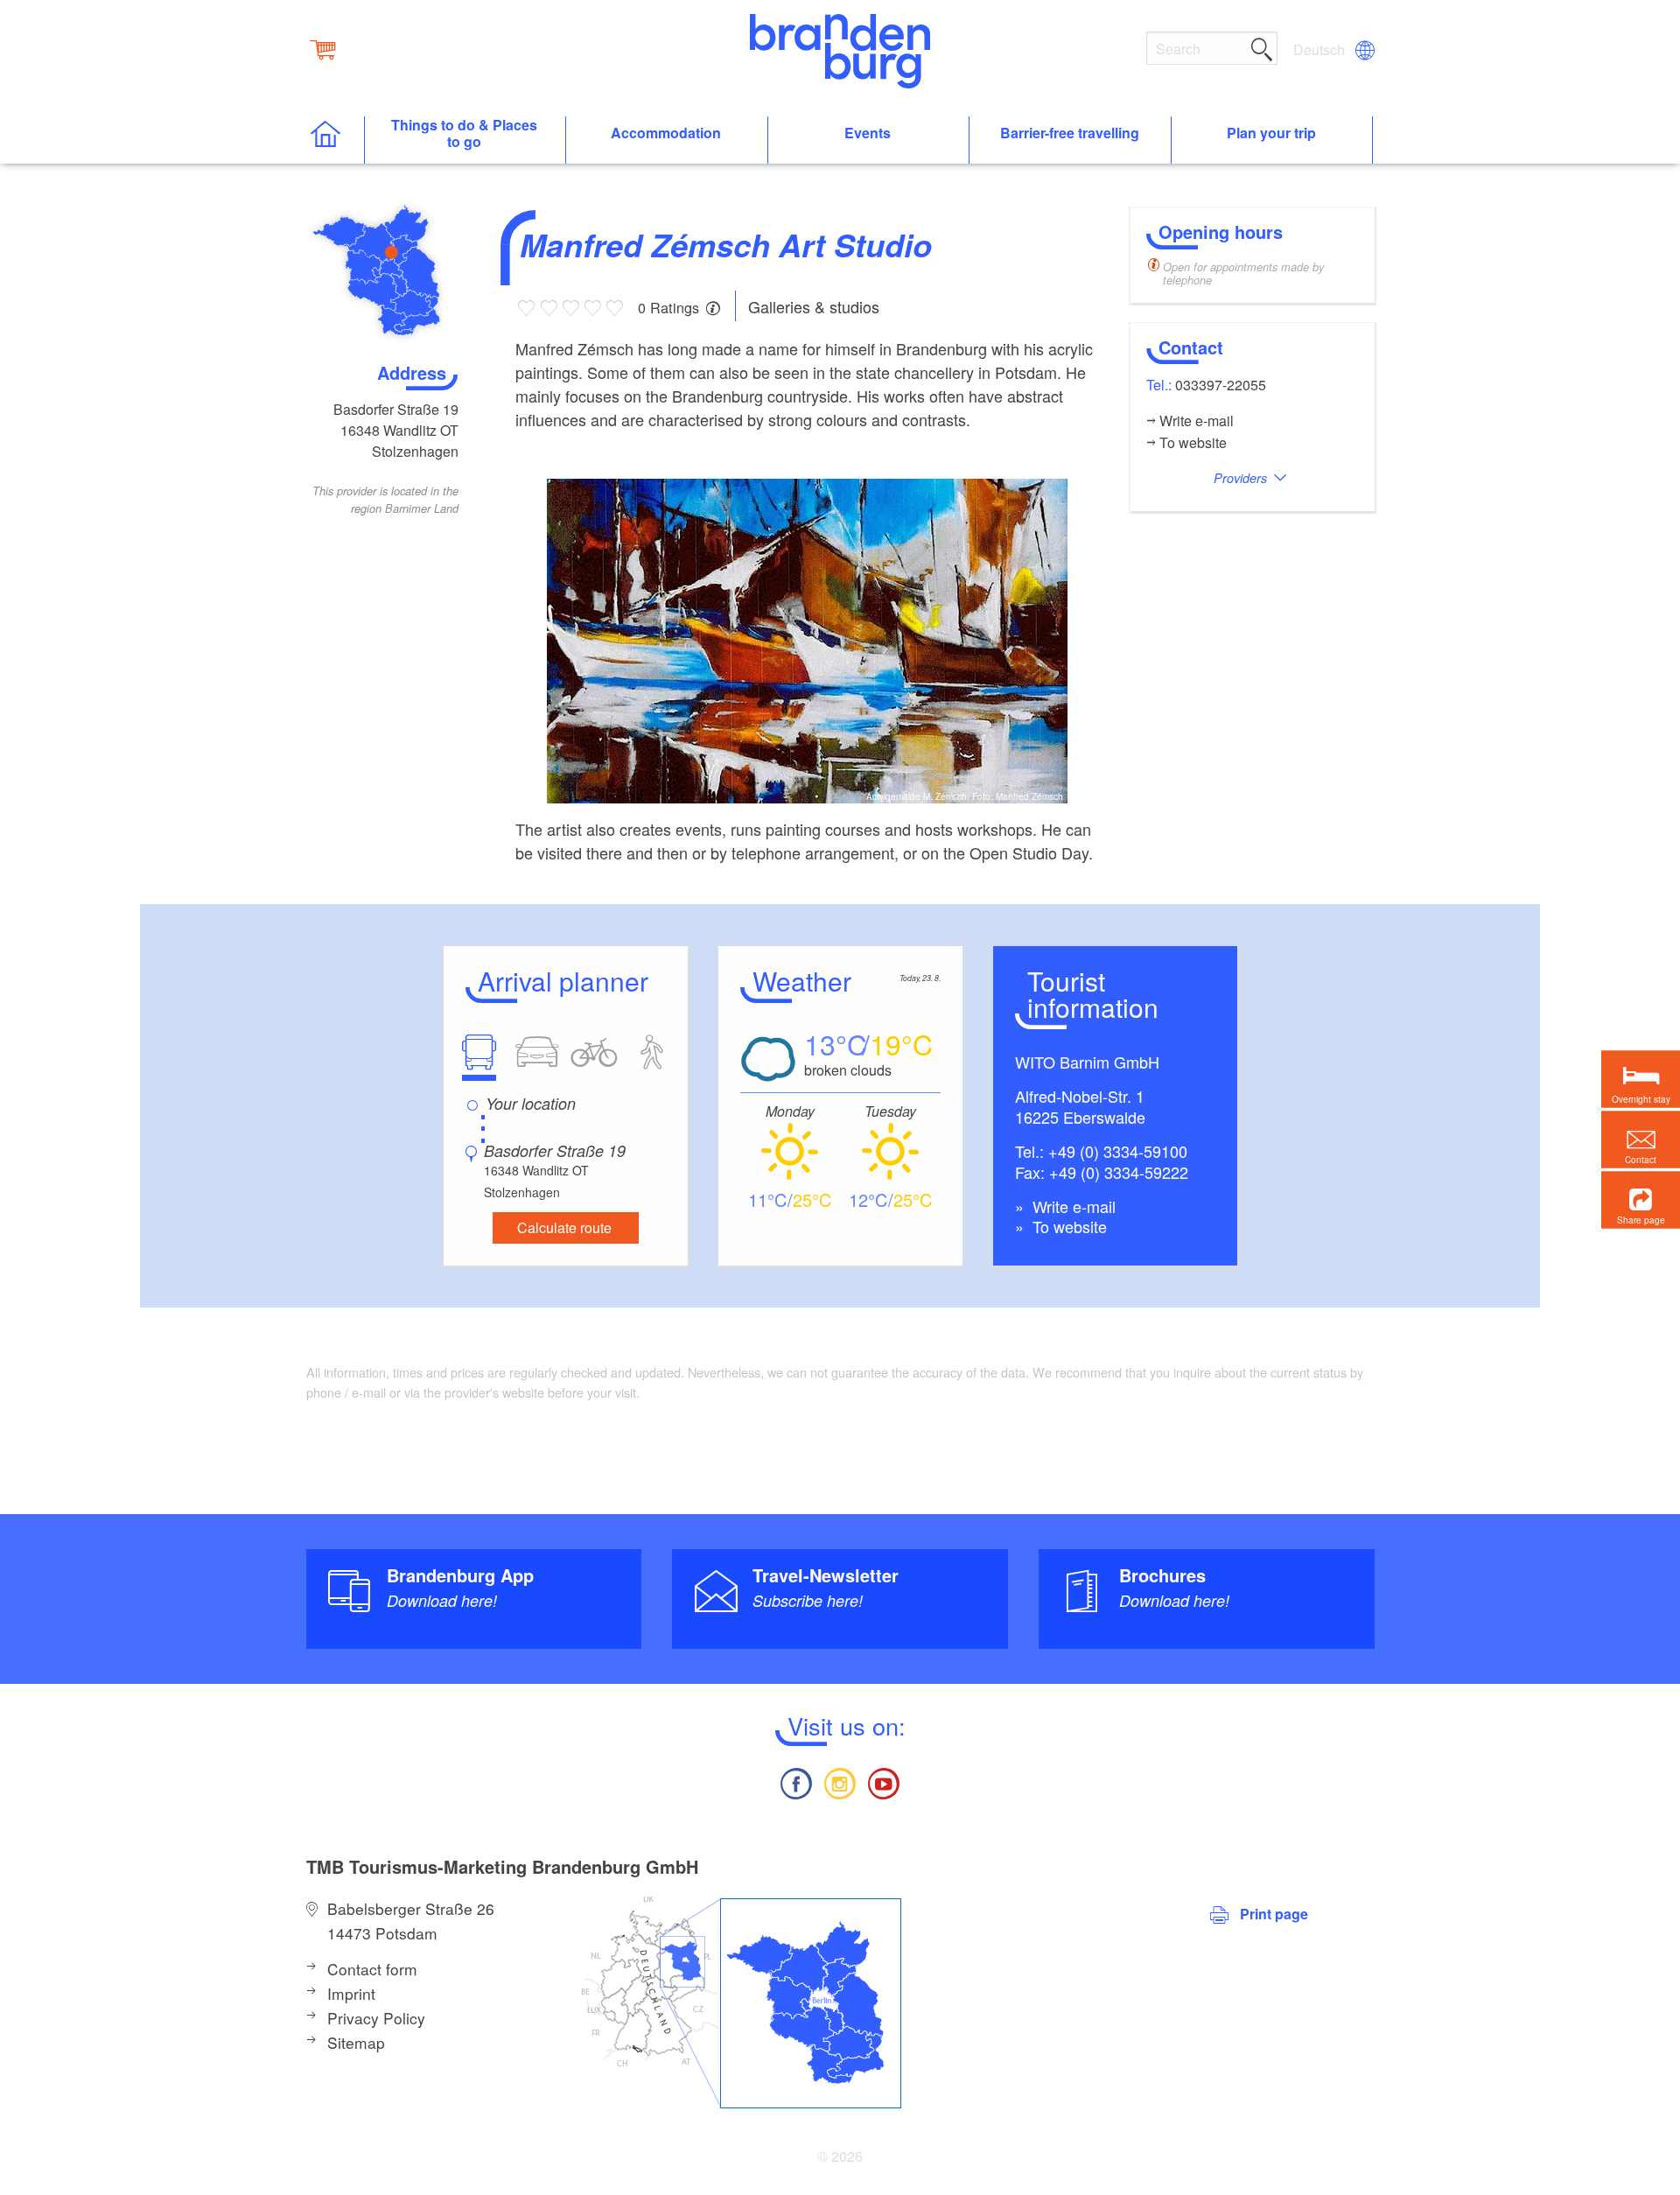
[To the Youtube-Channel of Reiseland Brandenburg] (884, 1781)
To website (1067, 1226)
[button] (1641, 1200)
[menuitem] (1320, 50)
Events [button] (868, 133)
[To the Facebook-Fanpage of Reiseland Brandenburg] (795, 1781)
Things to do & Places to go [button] (464, 134)
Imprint (351, 1993)
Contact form (372, 1969)
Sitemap (356, 2042)
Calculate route (564, 1227)
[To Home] (335, 140)
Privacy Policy (376, 2018)
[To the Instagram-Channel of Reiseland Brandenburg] (840, 1781)
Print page (1274, 1914)
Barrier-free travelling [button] (1070, 133)
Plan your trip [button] (1271, 133)
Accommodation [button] (666, 133)
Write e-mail (1072, 1206)
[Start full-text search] (1262, 46)
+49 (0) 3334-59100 (1118, 1151)
